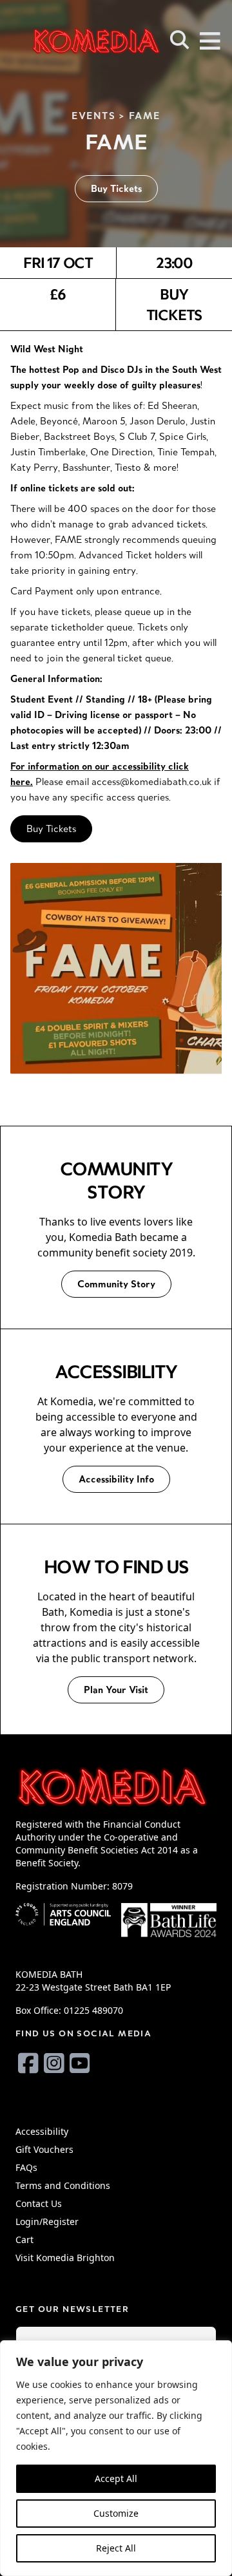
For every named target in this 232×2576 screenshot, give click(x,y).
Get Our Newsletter (72, 2309)
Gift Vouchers (44, 2149)
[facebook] (28, 2063)
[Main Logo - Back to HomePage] (77, 41)
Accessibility (42, 2131)
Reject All (116, 2548)
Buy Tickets (116, 188)
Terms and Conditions (63, 2185)
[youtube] (80, 2063)
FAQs (26, 2167)
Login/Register (47, 2221)
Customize (116, 2513)
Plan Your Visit (116, 1690)
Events (94, 116)
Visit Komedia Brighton (65, 2258)
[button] (180, 40)
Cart (24, 2240)
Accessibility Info (116, 1479)
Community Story (116, 1284)
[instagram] (54, 2063)
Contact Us (39, 2203)
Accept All (116, 2478)
